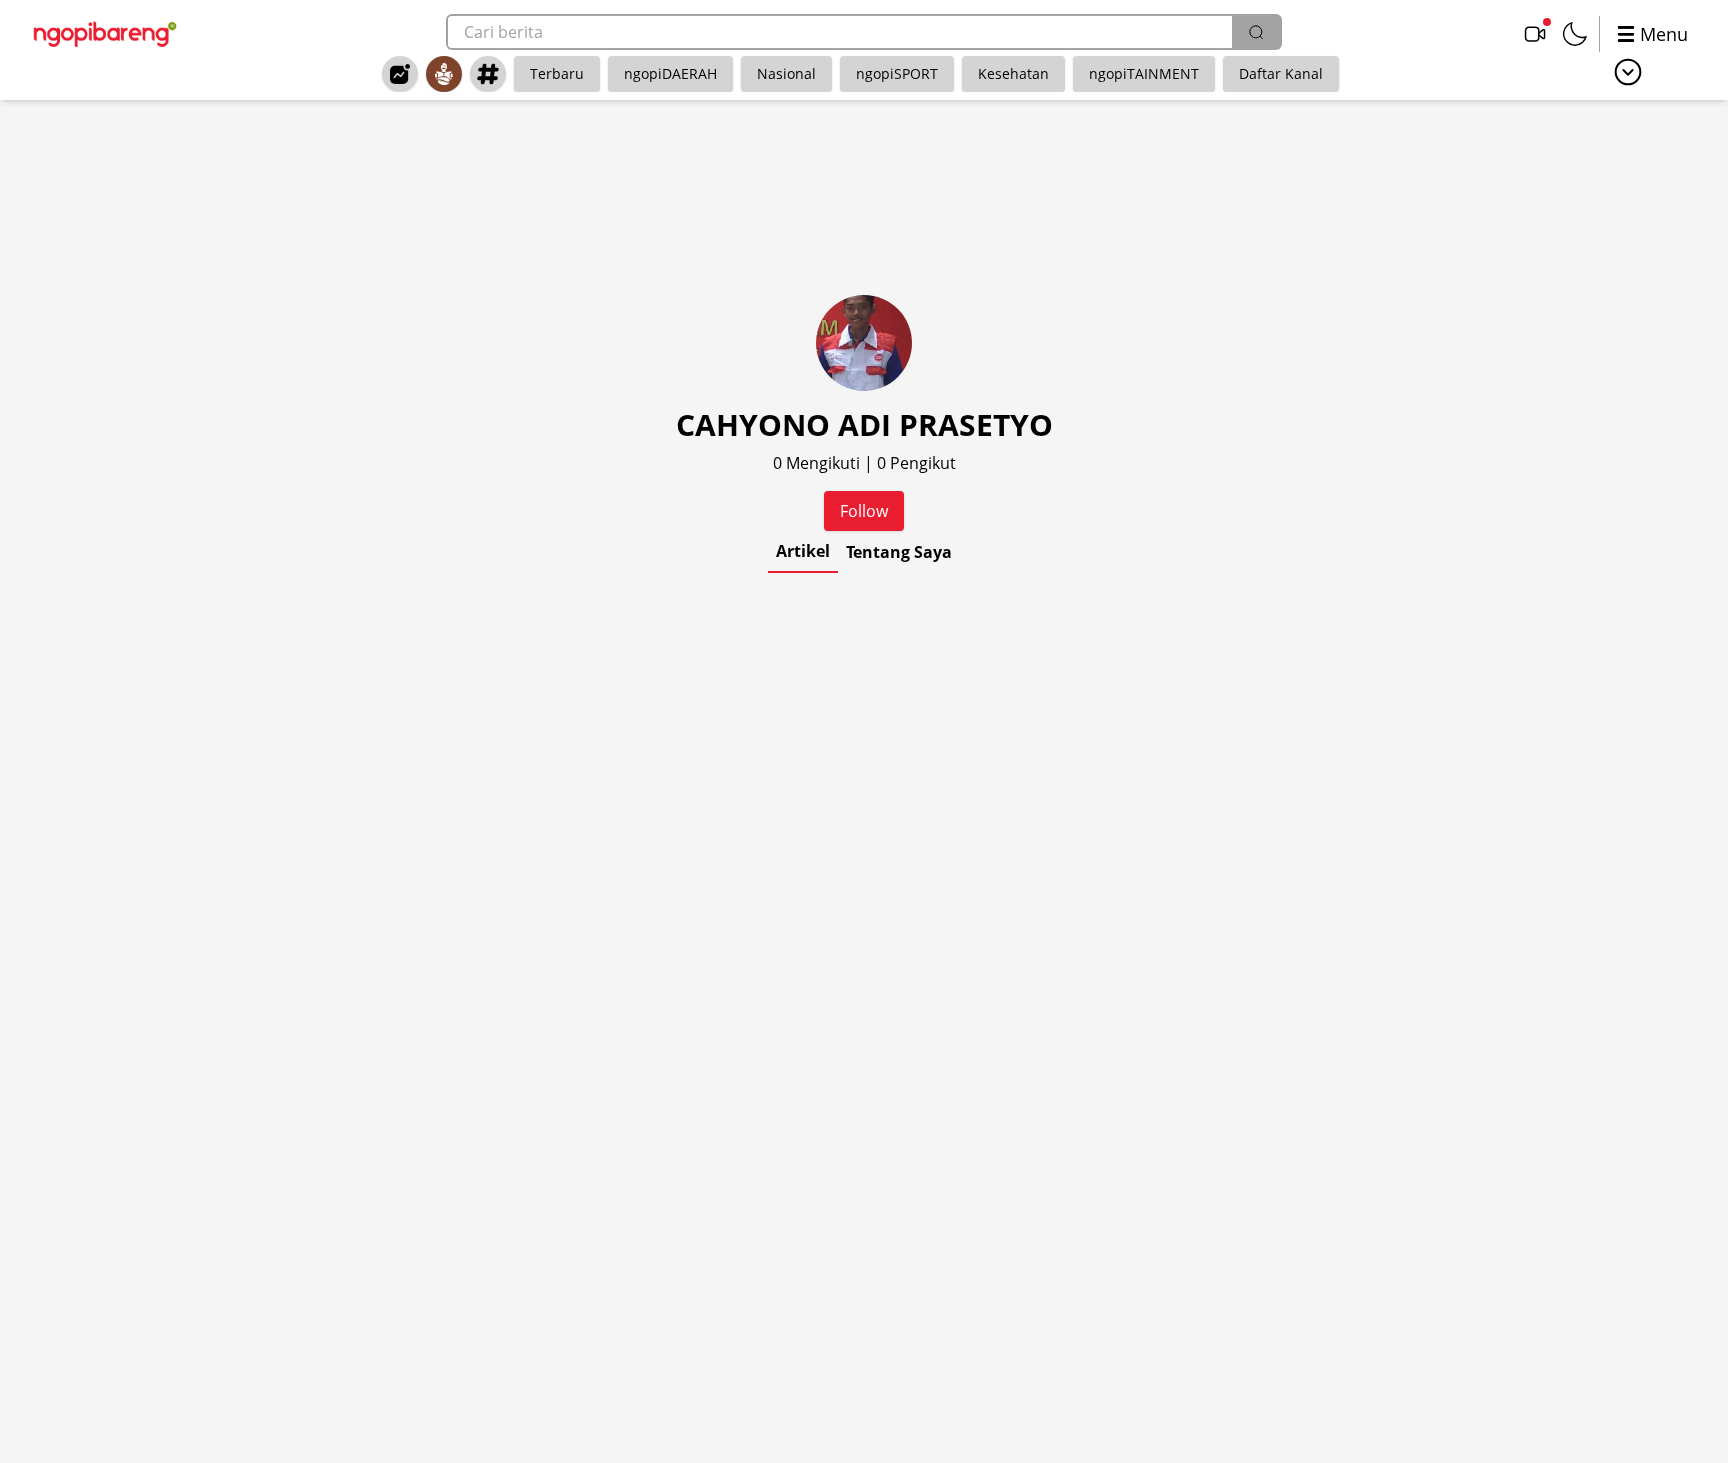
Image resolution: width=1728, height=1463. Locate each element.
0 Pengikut (916, 463)
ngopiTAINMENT (1144, 73)
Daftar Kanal (1281, 73)
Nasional (786, 73)
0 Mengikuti (818, 463)
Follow (864, 511)
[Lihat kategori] (1628, 72)
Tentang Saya (899, 552)
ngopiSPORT (897, 73)
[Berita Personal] (444, 74)
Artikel (803, 551)
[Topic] (488, 74)
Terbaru (557, 73)
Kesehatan (1013, 73)
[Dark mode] (1575, 34)
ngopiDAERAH (670, 73)
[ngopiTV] (1535, 34)
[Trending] (400, 74)
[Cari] (1256, 32)
